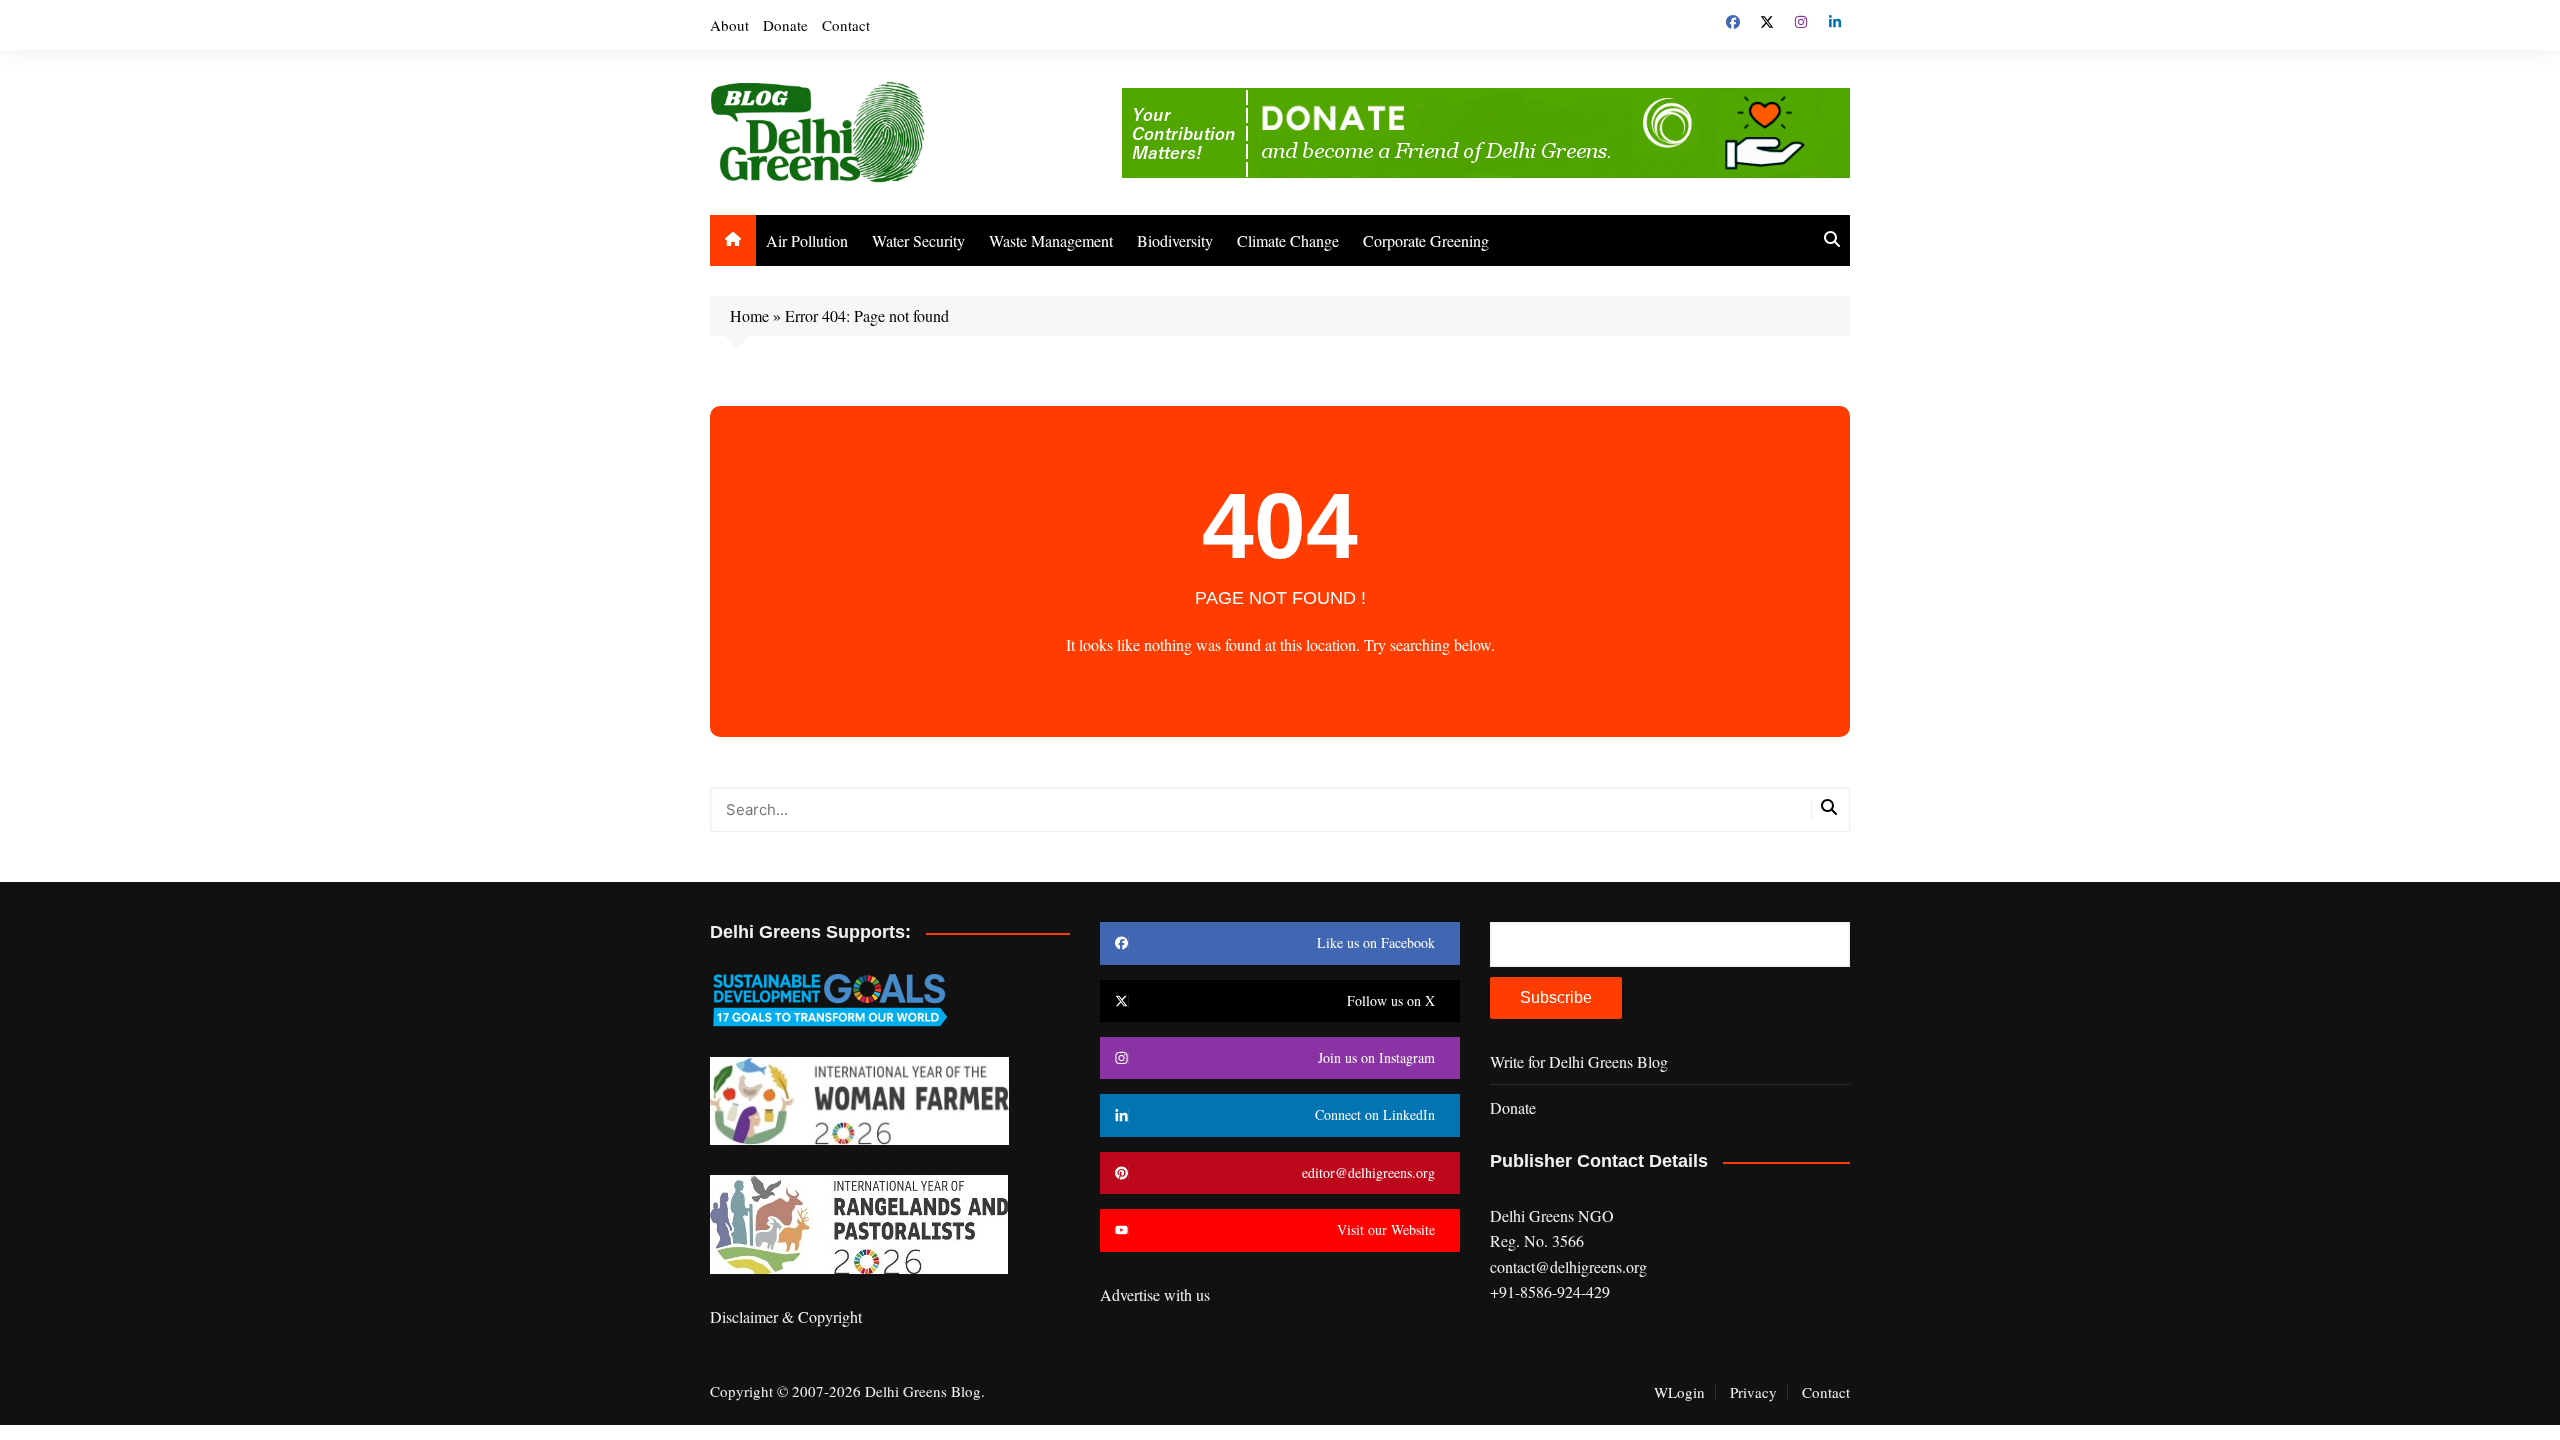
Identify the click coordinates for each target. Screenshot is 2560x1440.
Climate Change (1288, 240)
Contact (846, 25)
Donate (785, 25)
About (729, 25)
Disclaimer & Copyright (786, 1316)
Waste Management (1051, 240)
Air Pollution (807, 240)
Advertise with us (1155, 1294)
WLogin (1679, 1392)
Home (749, 315)
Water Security (918, 240)
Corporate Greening (1426, 240)
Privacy (1753, 1392)
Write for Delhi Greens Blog (1579, 1061)
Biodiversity (1175, 240)
